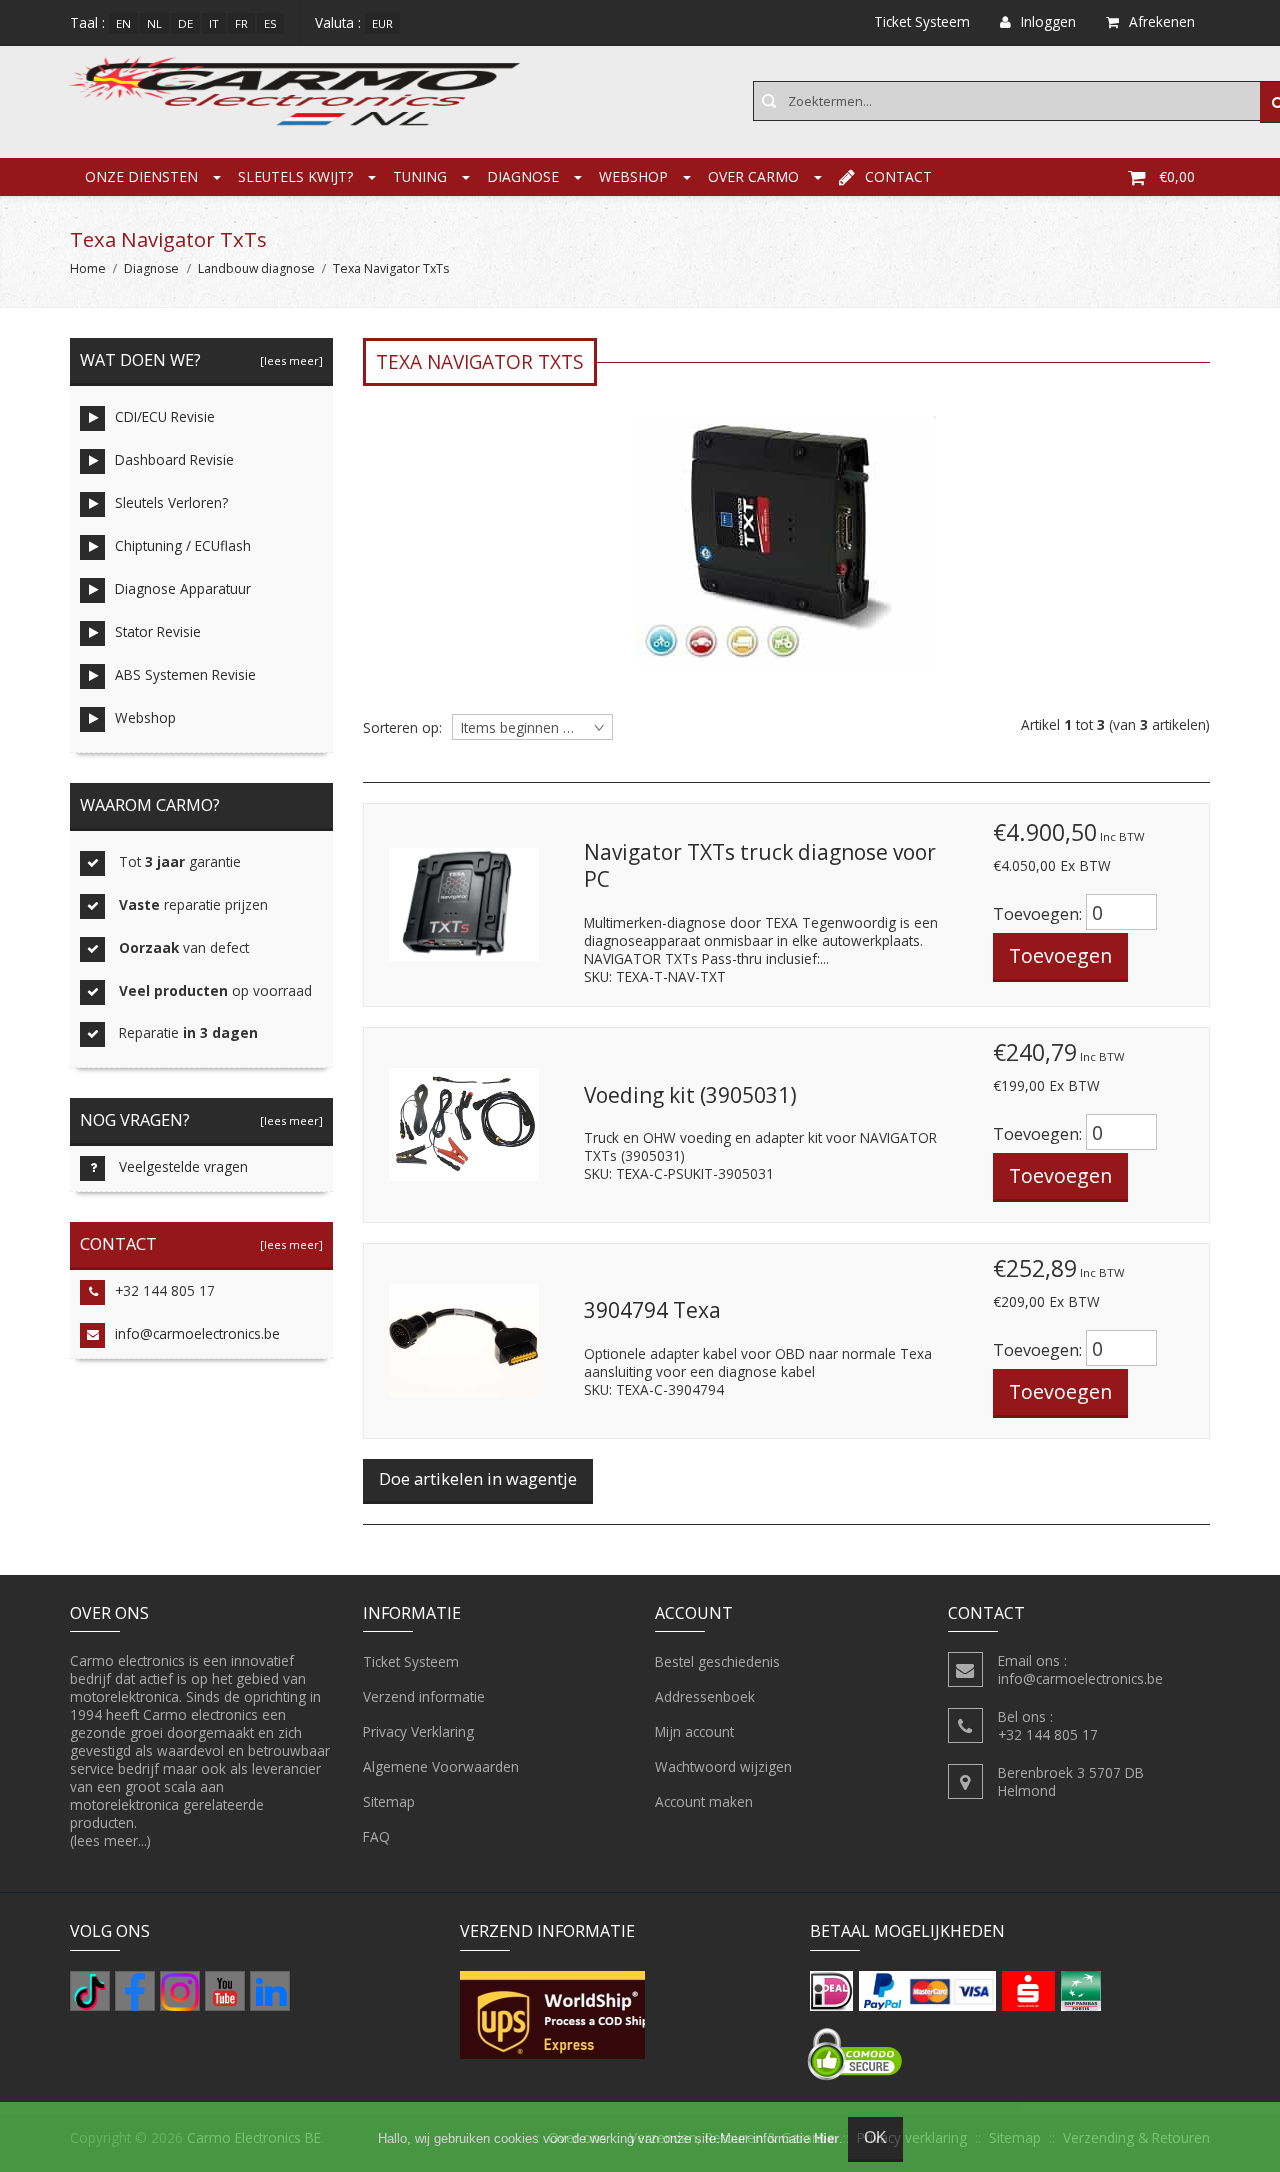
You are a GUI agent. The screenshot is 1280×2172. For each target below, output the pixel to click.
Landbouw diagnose (256, 268)
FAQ (376, 1836)
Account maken (704, 1801)
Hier (826, 2138)
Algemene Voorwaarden (441, 1766)
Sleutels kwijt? (295, 176)
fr (241, 23)
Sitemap (389, 1801)
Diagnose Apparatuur (183, 588)
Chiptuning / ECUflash (183, 545)
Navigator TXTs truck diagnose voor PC (760, 866)
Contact (898, 176)
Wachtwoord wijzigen (723, 1766)
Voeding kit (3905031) (690, 1095)
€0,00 (1177, 176)
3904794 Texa (652, 1310)
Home (88, 268)
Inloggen (1048, 21)
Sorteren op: (402, 728)
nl (154, 23)
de (185, 23)
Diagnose (523, 176)
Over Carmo (753, 176)
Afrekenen (1162, 21)
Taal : (87, 22)
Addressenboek (705, 1696)
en (123, 23)
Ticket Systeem (411, 1661)
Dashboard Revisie (174, 459)
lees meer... (110, 1840)
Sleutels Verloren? (171, 502)
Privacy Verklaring (418, 1731)
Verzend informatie (424, 1696)
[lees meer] (288, 360)
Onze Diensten (141, 176)
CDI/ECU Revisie (165, 416)
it (214, 23)
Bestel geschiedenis (717, 1661)
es (270, 23)
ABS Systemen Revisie (185, 674)
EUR (382, 23)
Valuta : (338, 22)
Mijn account (694, 1731)
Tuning (420, 176)
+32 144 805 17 (165, 1290)
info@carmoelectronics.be (197, 1333)
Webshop (633, 176)
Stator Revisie (158, 631)
